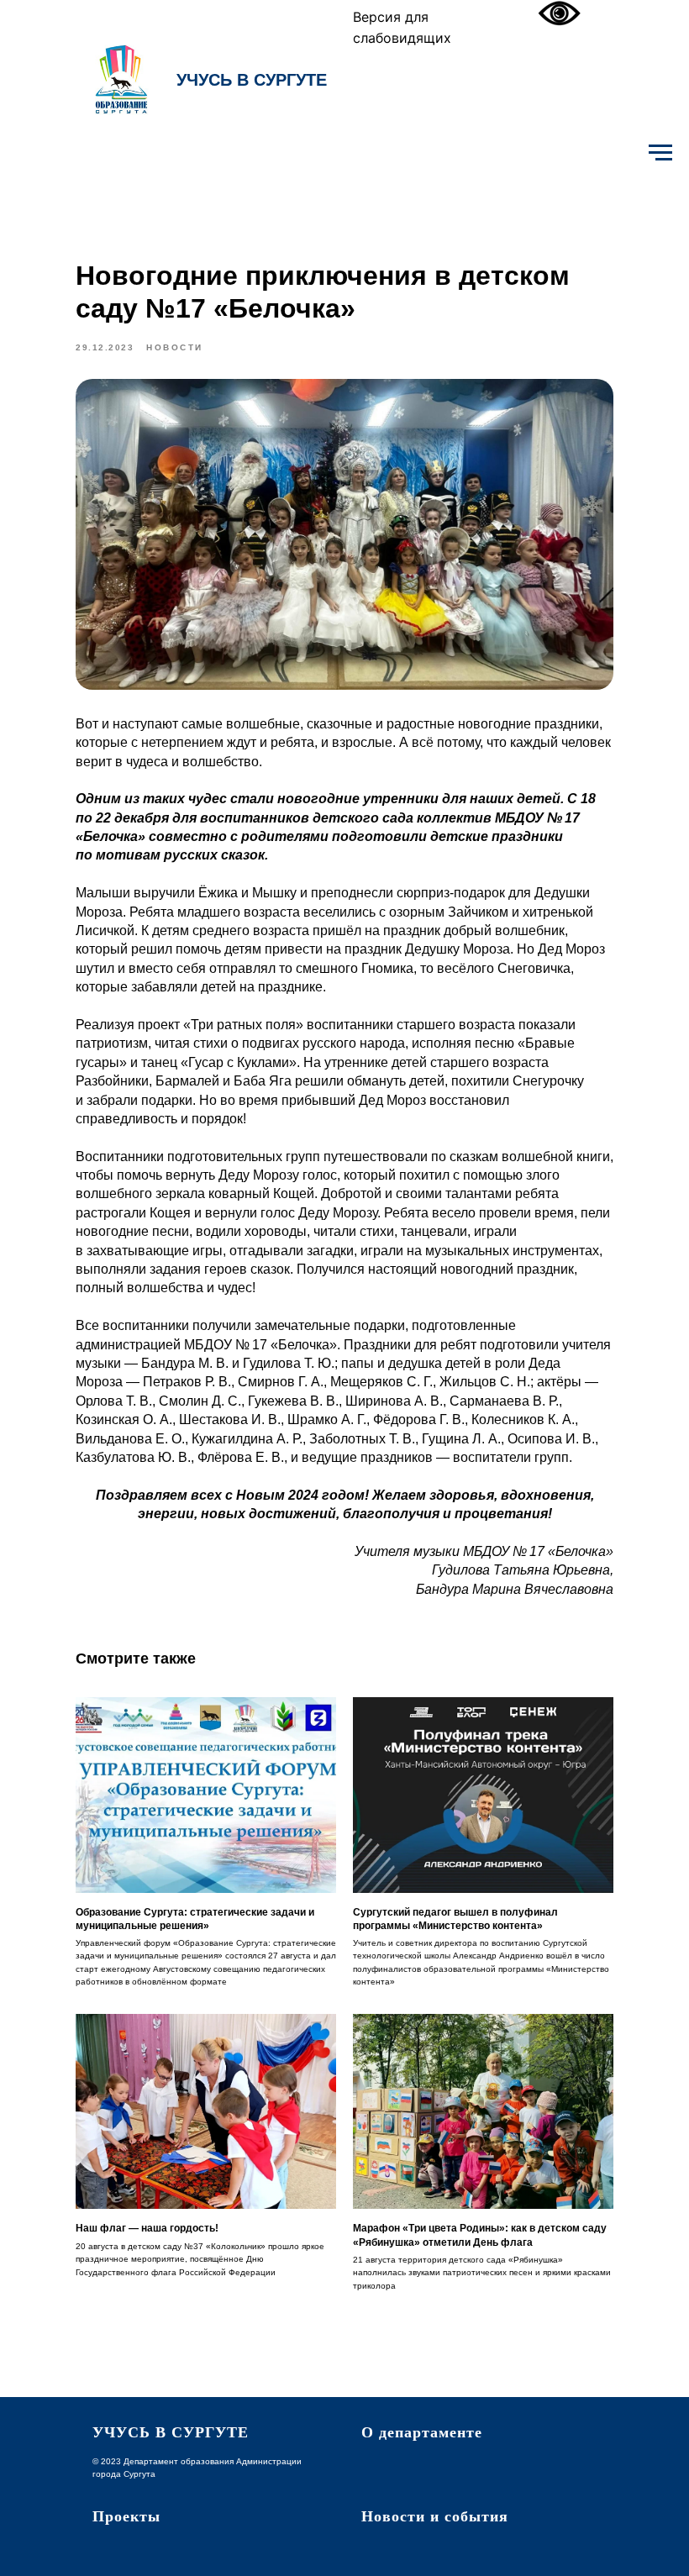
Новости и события (435, 2516)
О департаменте (422, 2432)
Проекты (126, 2516)
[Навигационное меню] (660, 153)
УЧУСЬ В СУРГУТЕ (252, 80)
